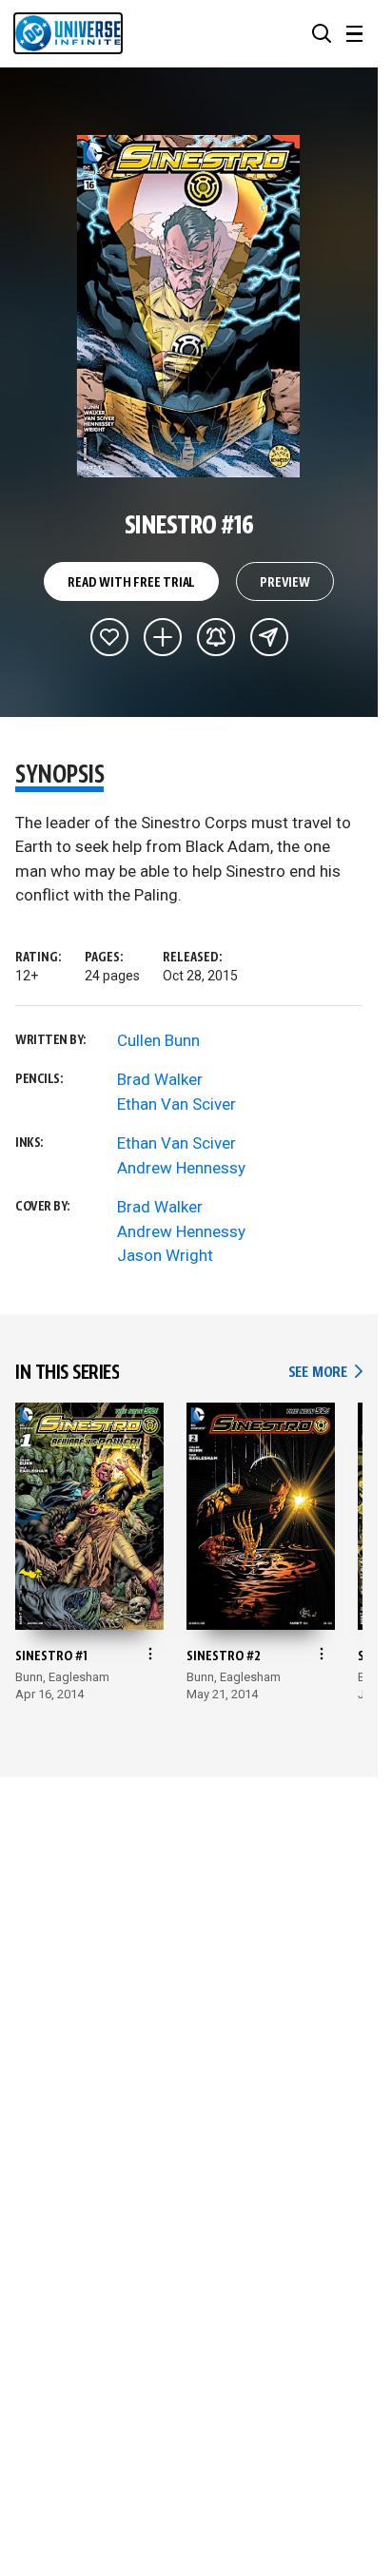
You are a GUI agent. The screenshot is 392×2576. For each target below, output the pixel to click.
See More (325, 1373)
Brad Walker (160, 1079)
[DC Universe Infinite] (68, 33)
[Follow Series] (216, 637)
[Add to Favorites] (109, 637)
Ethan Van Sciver (176, 1104)
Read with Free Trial (131, 583)
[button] (322, 33)
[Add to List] (163, 637)
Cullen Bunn (158, 1040)
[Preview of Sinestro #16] (189, 306)
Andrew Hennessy (181, 1168)
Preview (285, 583)
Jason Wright (165, 1255)
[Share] (269, 637)
